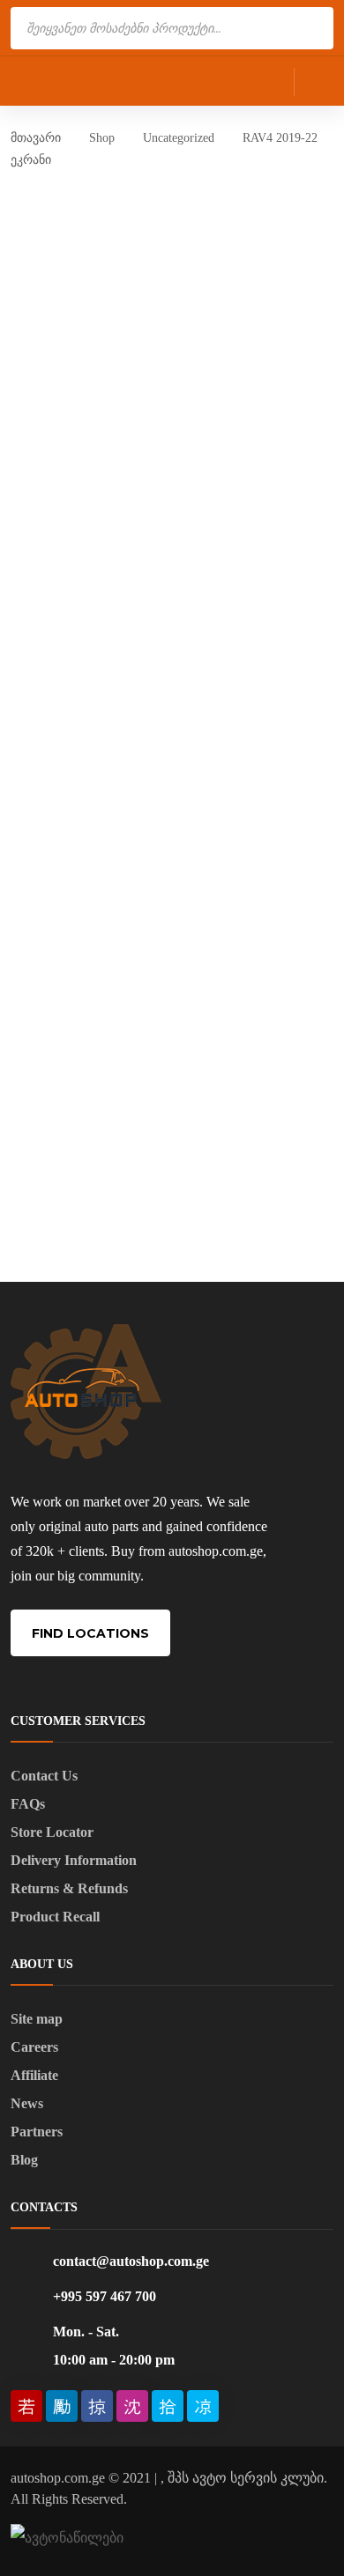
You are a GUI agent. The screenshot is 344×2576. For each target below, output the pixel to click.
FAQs (28, 1804)
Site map (37, 2019)
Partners (37, 2132)
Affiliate (34, 2075)
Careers (34, 2047)
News (27, 2103)
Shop (102, 138)
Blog (24, 2160)
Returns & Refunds (69, 1888)
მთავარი (36, 138)
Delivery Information (74, 1860)
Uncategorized (179, 138)
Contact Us (44, 1776)
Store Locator (52, 1832)
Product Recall (55, 1917)
